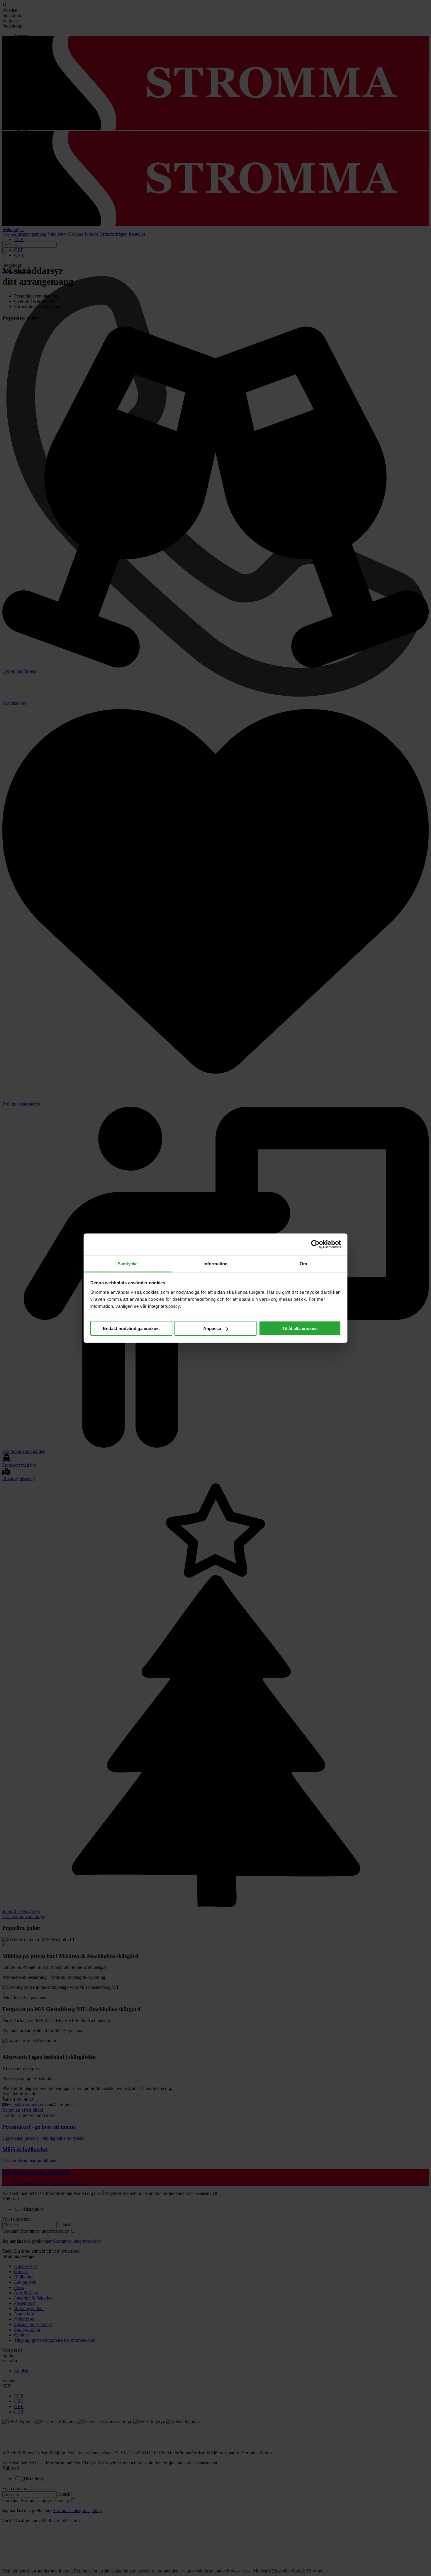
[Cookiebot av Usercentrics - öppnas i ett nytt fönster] (315, 1244)
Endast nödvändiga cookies (131, 1328)
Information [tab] (215, 1263)
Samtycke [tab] (128, 1263)
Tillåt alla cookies (300, 1328)
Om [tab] (303, 1263)
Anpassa (212, 1328)
